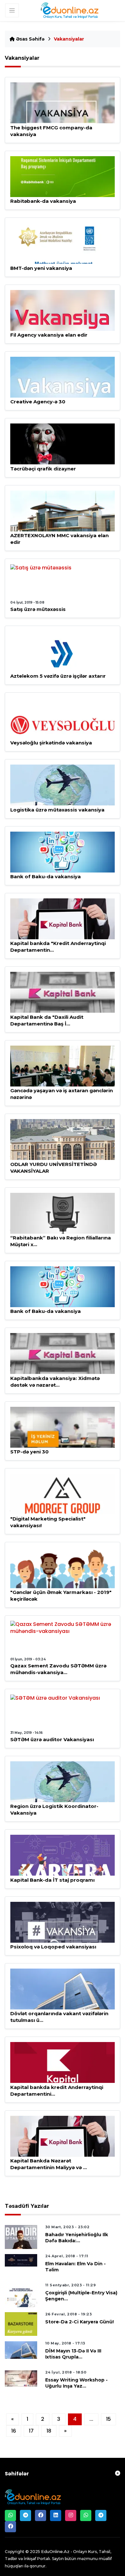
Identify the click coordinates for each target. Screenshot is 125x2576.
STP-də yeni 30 (29, 1452)
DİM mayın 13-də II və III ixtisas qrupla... (73, 2354)
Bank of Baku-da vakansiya (46, 876)
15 (108, 2419)
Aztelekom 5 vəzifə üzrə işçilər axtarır (58, 676)
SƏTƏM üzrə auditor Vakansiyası (52, 1739)
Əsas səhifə (30, 39)
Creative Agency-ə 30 (38, 402)
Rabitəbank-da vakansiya (43, 201)
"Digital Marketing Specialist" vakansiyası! (48, 1522)
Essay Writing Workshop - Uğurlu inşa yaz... (76, 2383)
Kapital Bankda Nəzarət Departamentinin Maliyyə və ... (49, 2164)
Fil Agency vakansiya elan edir (49, 335)
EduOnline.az (55, 2551)
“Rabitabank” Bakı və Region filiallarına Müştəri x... (61, 1241)
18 (49, 2431)
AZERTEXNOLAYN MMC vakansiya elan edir (59, 539)
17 (31, 2431)
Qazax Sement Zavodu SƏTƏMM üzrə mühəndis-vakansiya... (58, 1669)
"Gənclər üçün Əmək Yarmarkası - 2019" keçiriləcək (61, 1596)
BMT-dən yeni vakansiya (41, 268)
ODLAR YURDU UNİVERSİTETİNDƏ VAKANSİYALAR (54, 1168)
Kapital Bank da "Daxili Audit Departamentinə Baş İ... (47, 1020)
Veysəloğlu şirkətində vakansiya (51, 743)
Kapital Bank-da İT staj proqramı (52, 1880)
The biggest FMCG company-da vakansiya (51, 131)
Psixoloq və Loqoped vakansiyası (53, 1947)
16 (14, 2431)
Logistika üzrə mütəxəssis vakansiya (57, 810)
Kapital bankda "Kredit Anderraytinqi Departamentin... (58, 947)
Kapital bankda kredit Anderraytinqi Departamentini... (57, 2091)
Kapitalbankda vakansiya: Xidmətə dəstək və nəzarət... (55, 1382)
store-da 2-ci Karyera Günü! (79, 2322)
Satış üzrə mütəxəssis (38, 609)
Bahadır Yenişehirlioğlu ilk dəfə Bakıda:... (77, 2238)
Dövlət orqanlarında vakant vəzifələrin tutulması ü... (59, 2017)
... (91, 2419)
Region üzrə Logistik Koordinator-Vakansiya (54, 1810)
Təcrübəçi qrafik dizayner (43, 469)
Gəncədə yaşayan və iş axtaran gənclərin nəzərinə (62, 1094)
